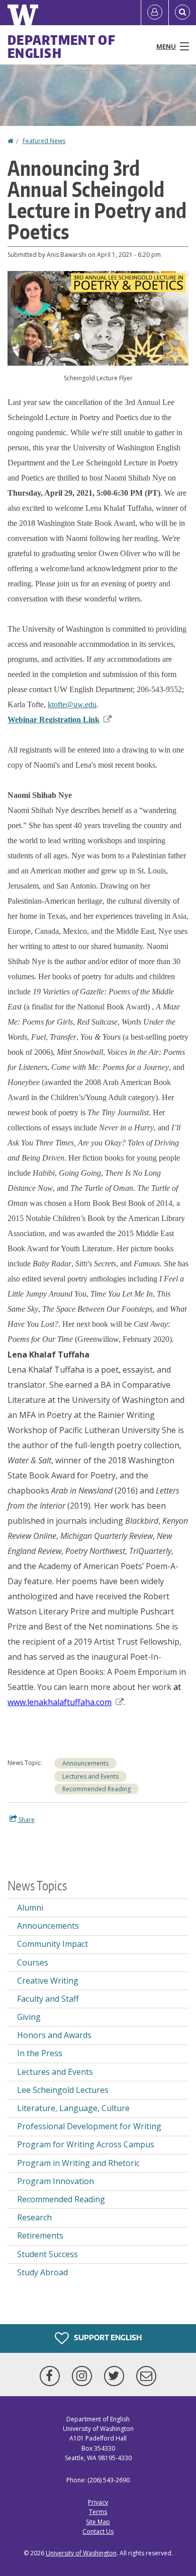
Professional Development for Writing (89, 2126)
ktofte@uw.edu (72, 704)
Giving (29, 2017)
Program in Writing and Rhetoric (78, 2163)
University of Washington (81, 2553)
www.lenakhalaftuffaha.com (60, 1702)
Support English (107, 2337)
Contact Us (98, 2531)
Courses (33, 1962)
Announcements (85, 1763)
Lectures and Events (90, 1776)
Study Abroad (42, 2272)
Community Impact (53, 1944)
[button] (98, 318)
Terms (98, 2512)
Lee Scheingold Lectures (63, 2090)
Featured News (44, 141)
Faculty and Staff (48, 1999)
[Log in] (155, 13)
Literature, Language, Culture (73, 2108)
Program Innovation (56, 2181)
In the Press (40, 2053)
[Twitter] (116, 2376)
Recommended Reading (96, 1789)
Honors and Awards (54, 2035)
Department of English (62, 46)
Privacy (98, 2502)
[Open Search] (182, 13)
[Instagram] (84, 2376)
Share (26, 1820)
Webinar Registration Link (54, 720)
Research (34, 2217)
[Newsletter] (146, 2376)
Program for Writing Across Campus (86, 2144)
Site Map (98, 2522)
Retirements (40, 2235)
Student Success (47, 2254)
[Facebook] (52, 2376)
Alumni (30, 1908)
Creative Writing (48, 1981)
